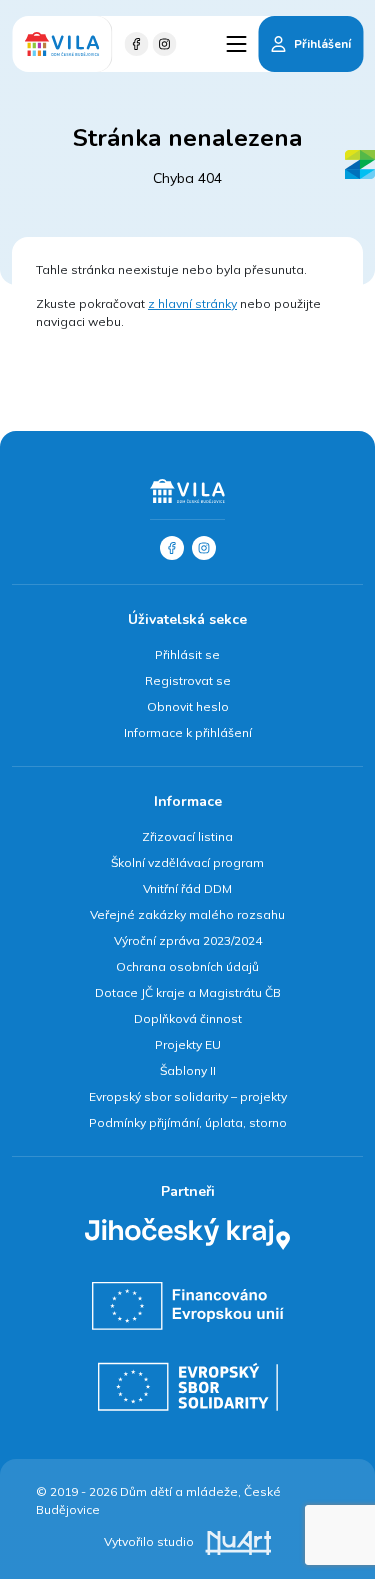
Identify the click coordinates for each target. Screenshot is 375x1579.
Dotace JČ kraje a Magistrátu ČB (188, 992)
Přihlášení (322, 44)
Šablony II (188, 1070)
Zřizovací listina (187, 836)
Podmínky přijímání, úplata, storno (188, 1122)
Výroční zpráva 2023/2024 (188, 940)
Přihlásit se (187, 654)
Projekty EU (188, 1044)
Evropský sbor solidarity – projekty (188, 1096)
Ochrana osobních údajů (187, 966)
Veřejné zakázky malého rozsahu (187, 914)
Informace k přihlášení (188, 732)
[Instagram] (164, 44)
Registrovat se (188, 680)
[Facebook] (136, 44)
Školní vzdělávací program (187, 862)
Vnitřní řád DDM (187, 888)
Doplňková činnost (188, 1018)
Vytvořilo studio (150, 1541)
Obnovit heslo (188, 706)
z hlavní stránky (192, 303)
